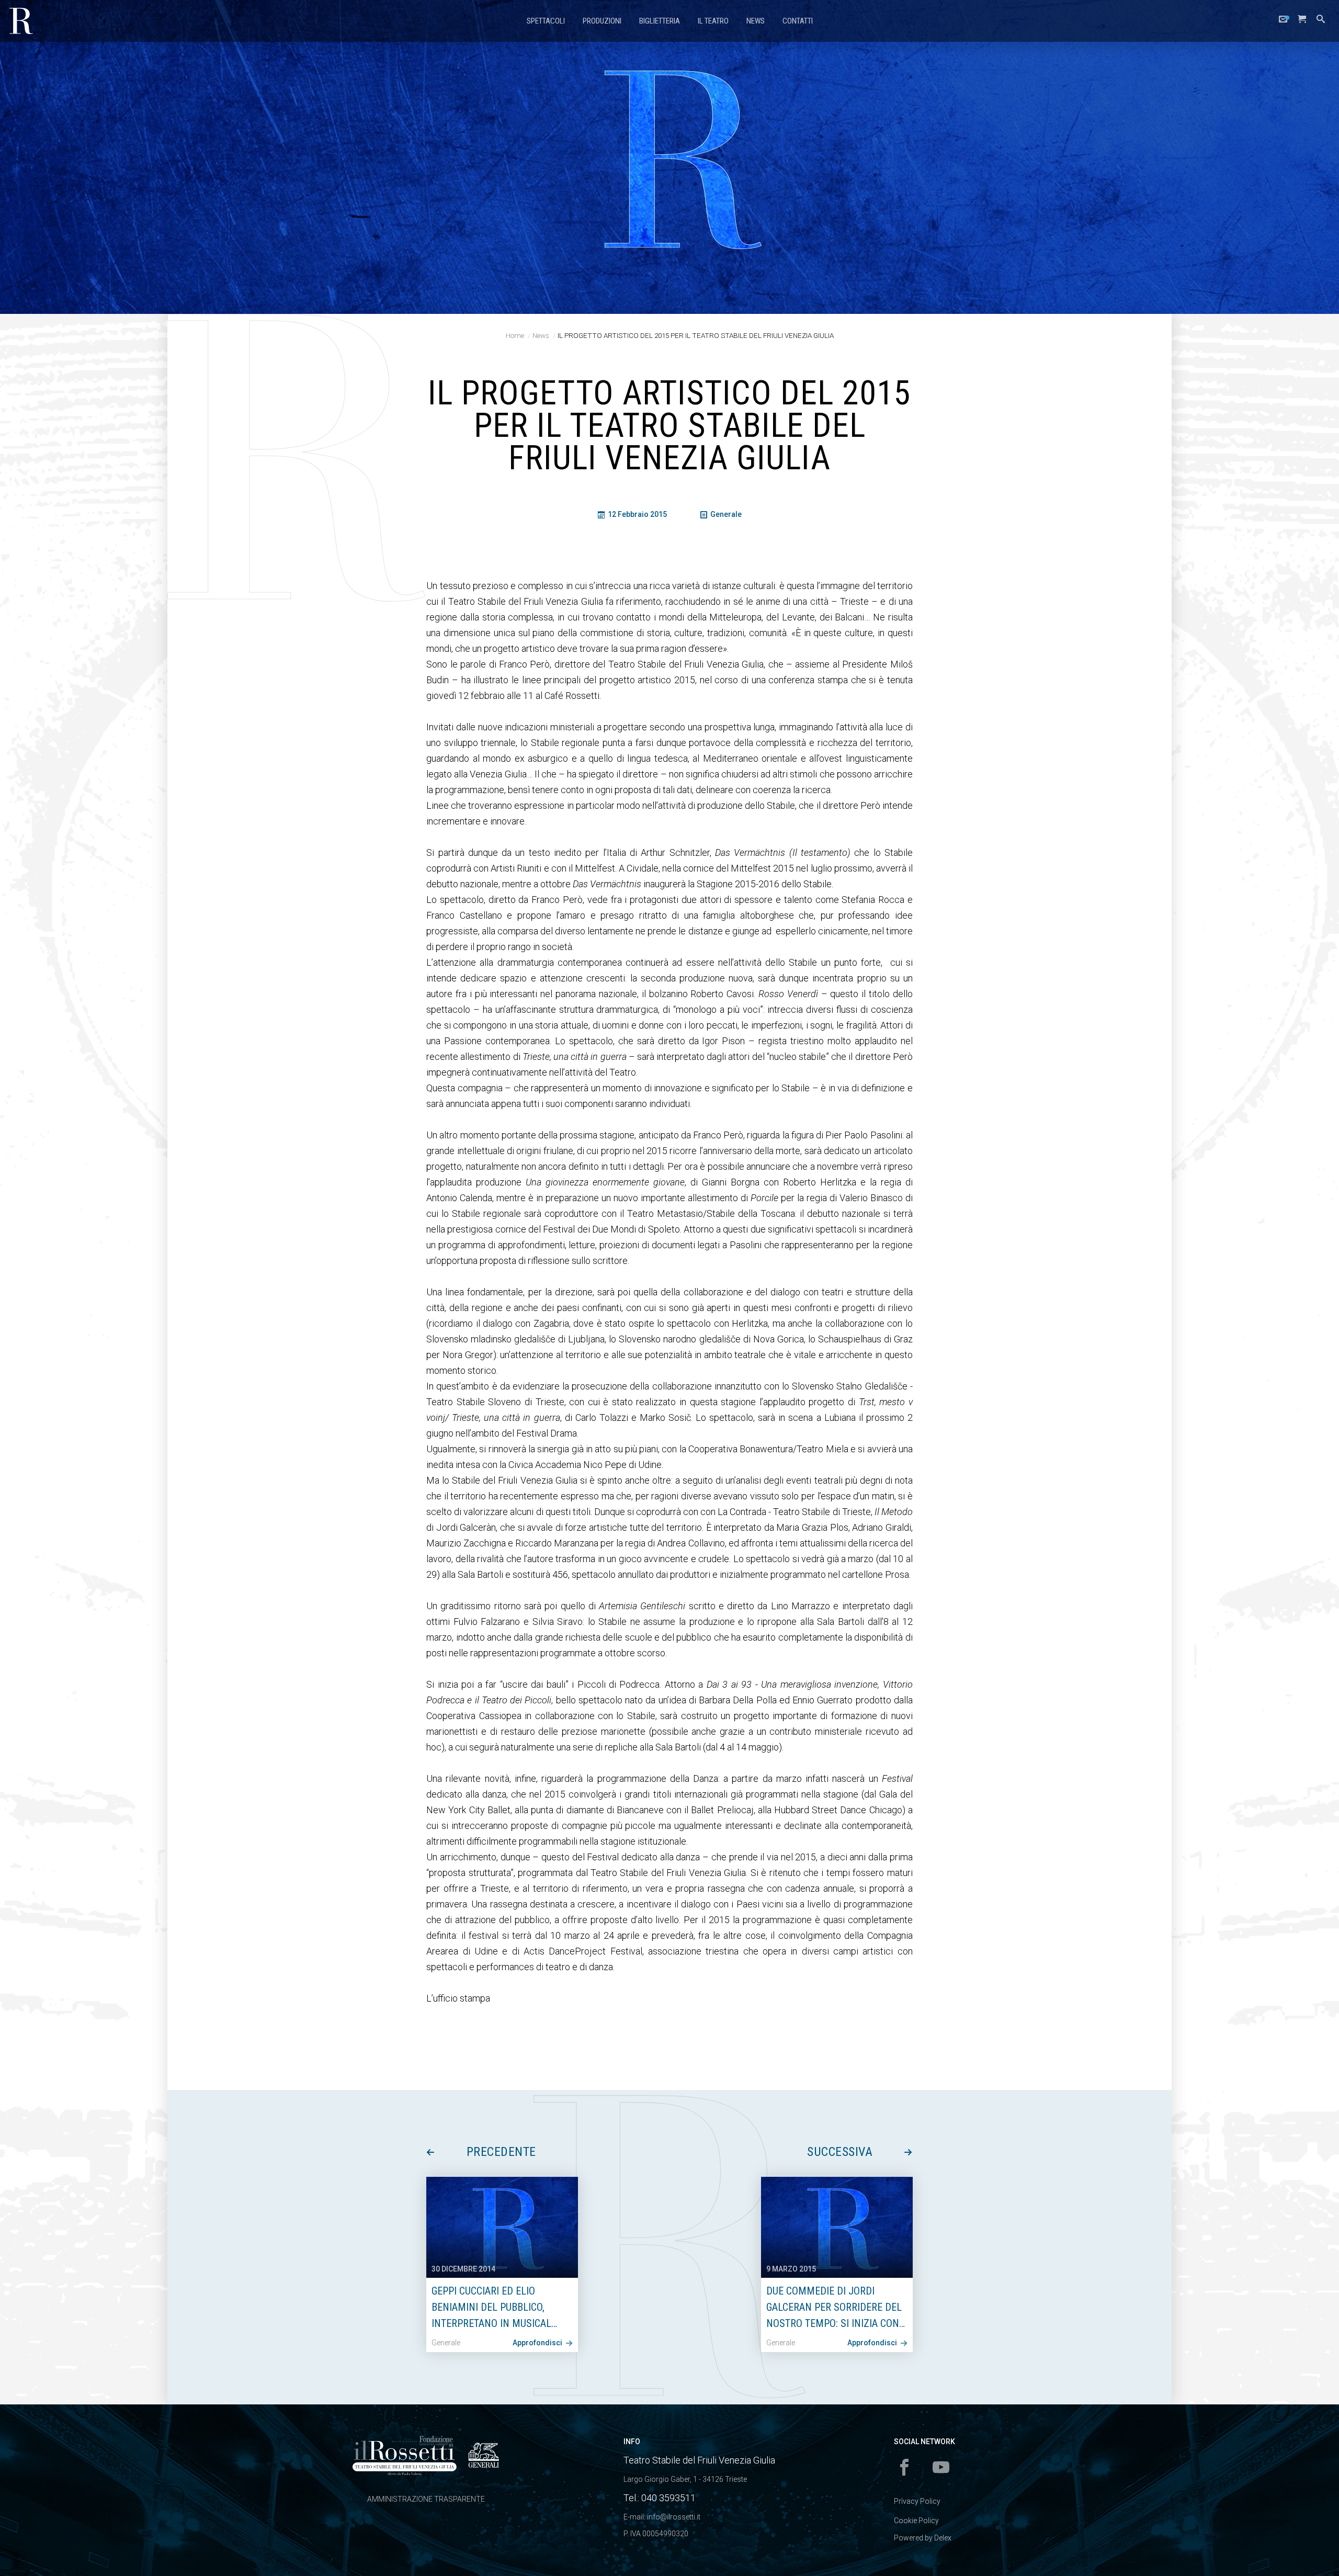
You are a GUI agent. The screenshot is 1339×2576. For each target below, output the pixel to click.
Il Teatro (713, 21)
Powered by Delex (923, 2538)
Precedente (501, 2152)
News (756, 21)
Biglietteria (660, 21)
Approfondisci (538, 2343)
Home (515, 335)
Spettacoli (546, 21)
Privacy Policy (917, 2501)
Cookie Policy (916, 2521)
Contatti (798, 21)
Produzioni (602, 21)
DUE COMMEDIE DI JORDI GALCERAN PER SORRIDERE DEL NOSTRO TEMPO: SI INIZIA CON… (836, 2307)
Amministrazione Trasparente (426, 2499)
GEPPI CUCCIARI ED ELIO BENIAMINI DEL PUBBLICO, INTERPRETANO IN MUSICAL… (494, 2307)
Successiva (840, 2152)
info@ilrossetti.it (674, 2517)
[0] (1302, 22)
